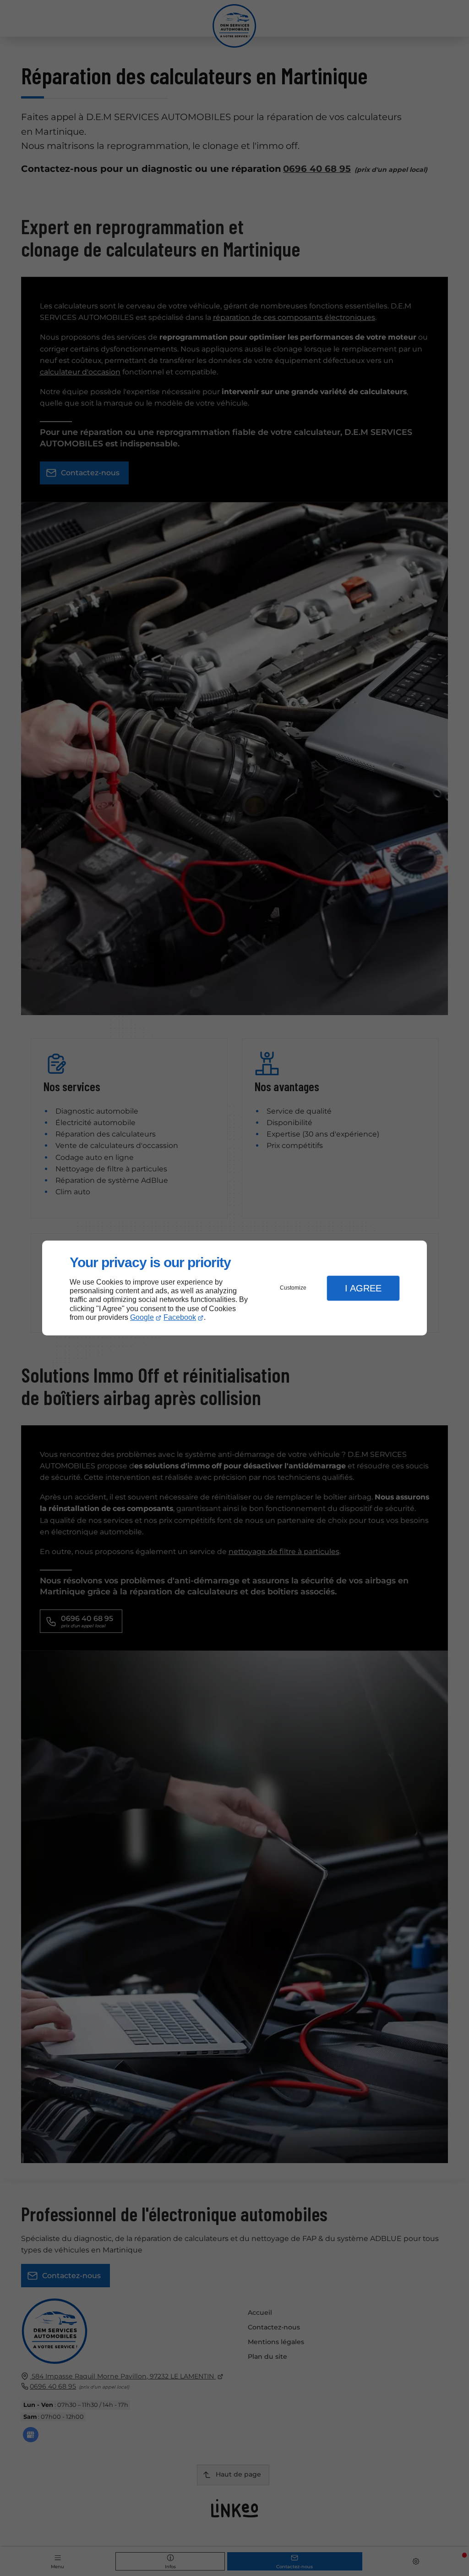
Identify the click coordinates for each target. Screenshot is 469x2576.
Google (142, 1317)
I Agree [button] (363, 1288)
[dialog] (234, 1288)
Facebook (180, 1317)
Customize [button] (293, 1288)
